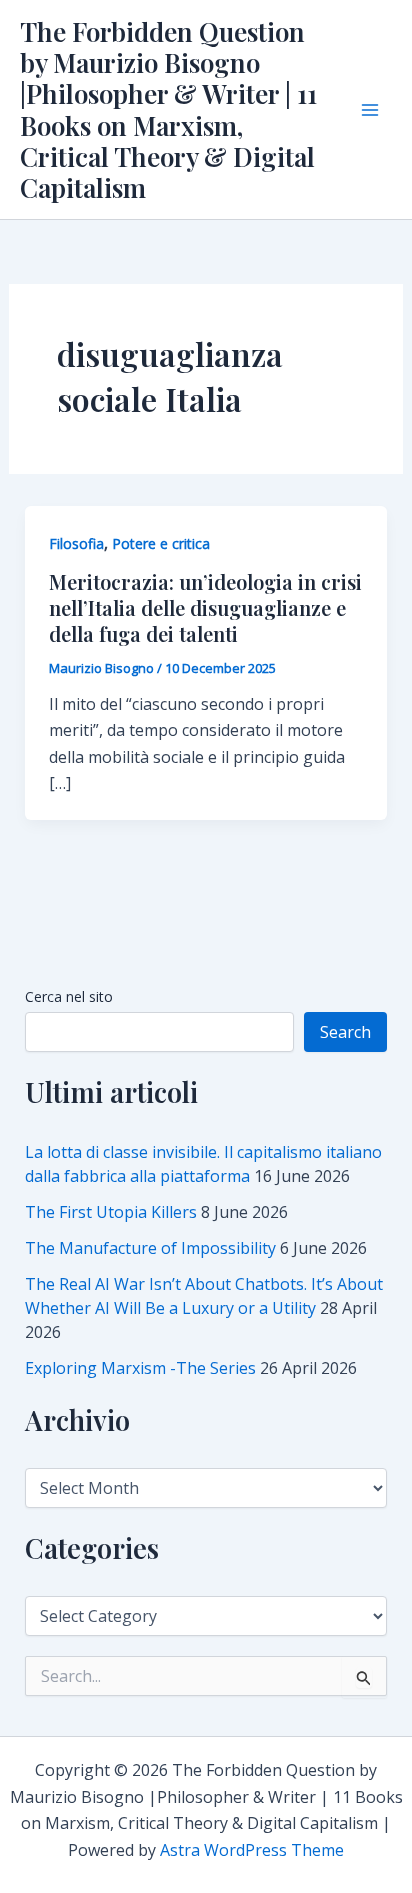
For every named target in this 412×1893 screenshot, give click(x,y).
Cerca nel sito (69, 996)
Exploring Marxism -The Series (140, 1368)
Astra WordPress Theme (252, 1850)
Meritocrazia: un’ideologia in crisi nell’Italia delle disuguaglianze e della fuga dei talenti (205, 607)
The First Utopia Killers (111, 1212)
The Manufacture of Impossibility (150, 1248)
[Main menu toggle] (370, 110)
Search (345, 1032)
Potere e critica (161, 543)
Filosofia (76, 543)
